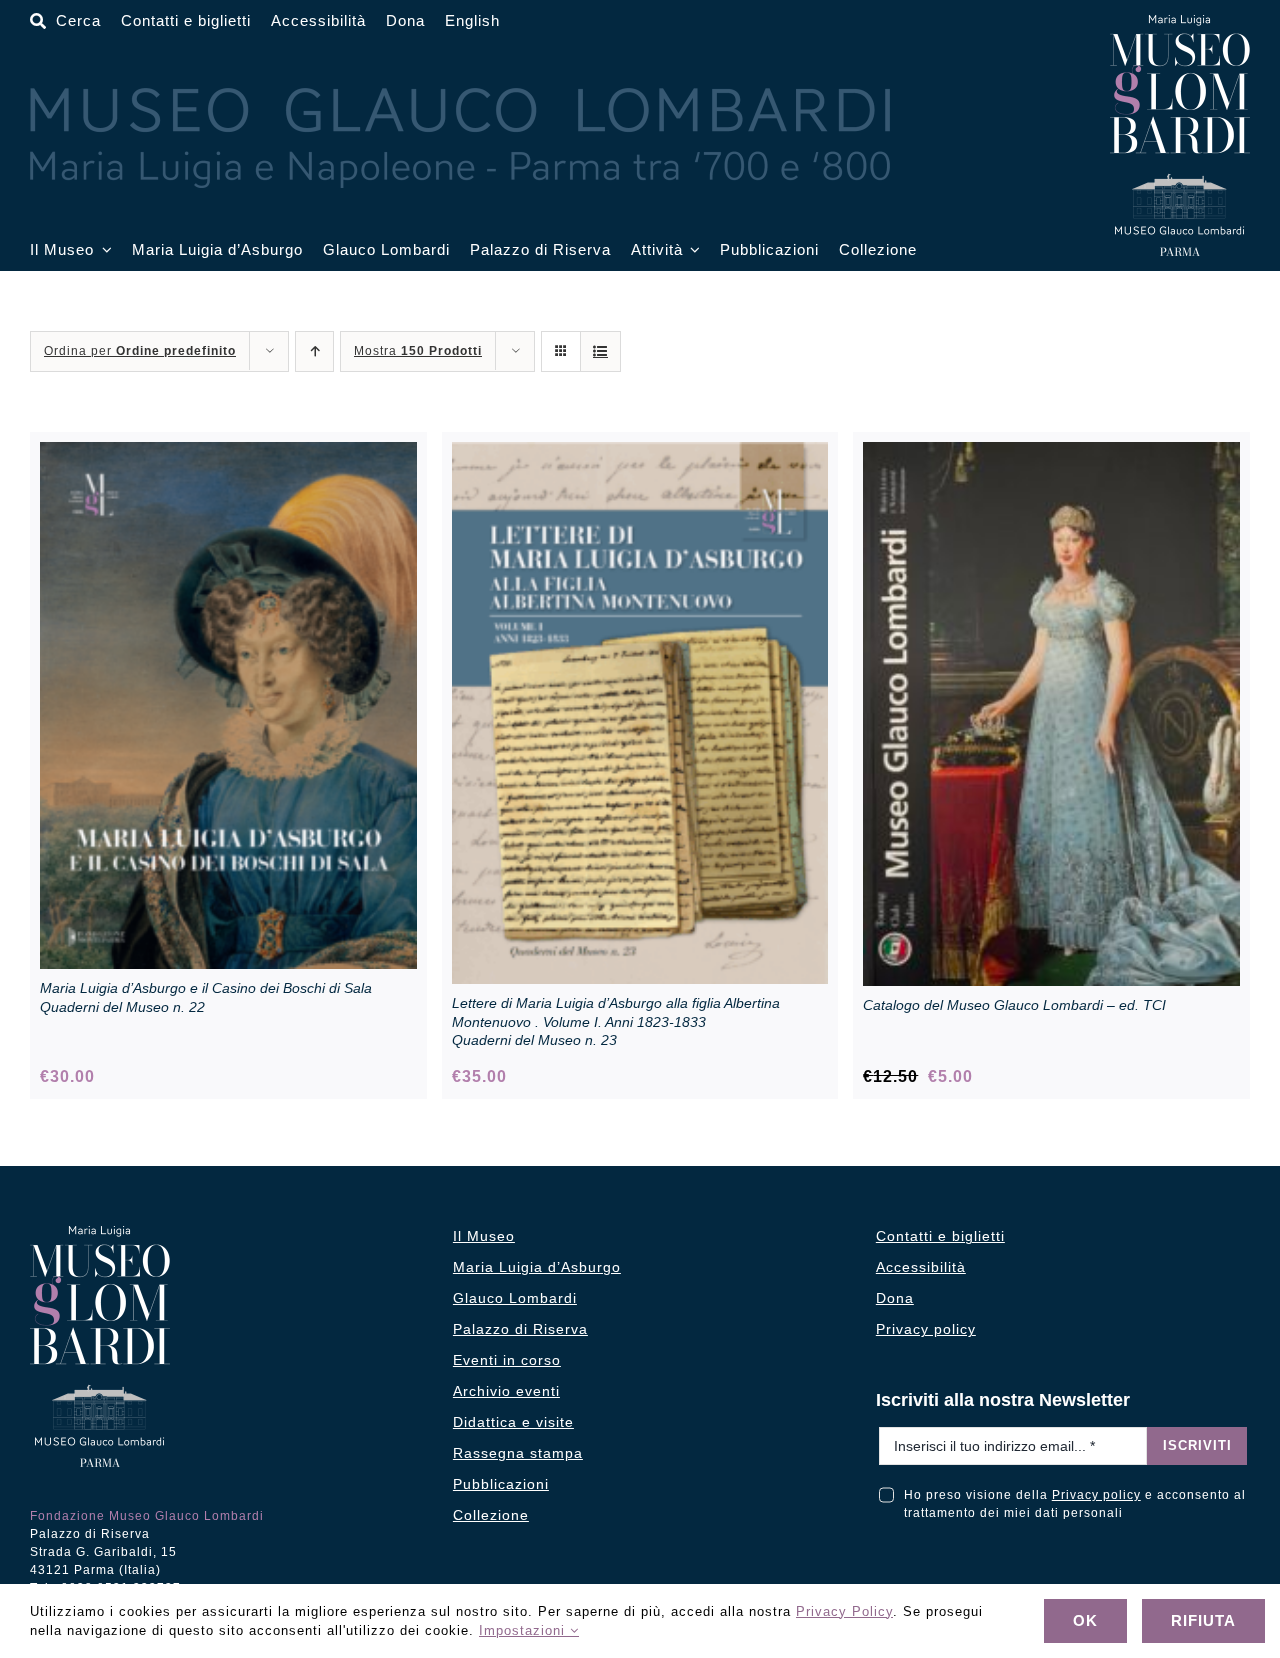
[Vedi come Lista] (600, 351)
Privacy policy (1096, 1495)
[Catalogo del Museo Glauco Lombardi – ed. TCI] (1051, 452)
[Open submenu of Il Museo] (103, 250)
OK (1085, 1620)
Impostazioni (524, 1630)
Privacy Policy (844, 1611)
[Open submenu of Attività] (692, 250)
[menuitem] (472, 21)
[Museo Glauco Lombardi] (1180, 22)
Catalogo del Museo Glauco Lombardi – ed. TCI (1014, 1005)
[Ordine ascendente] (314, 351)
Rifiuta (1203, 1620)
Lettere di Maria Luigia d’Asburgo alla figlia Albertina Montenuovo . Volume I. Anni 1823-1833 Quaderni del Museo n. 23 (616, 1021)
